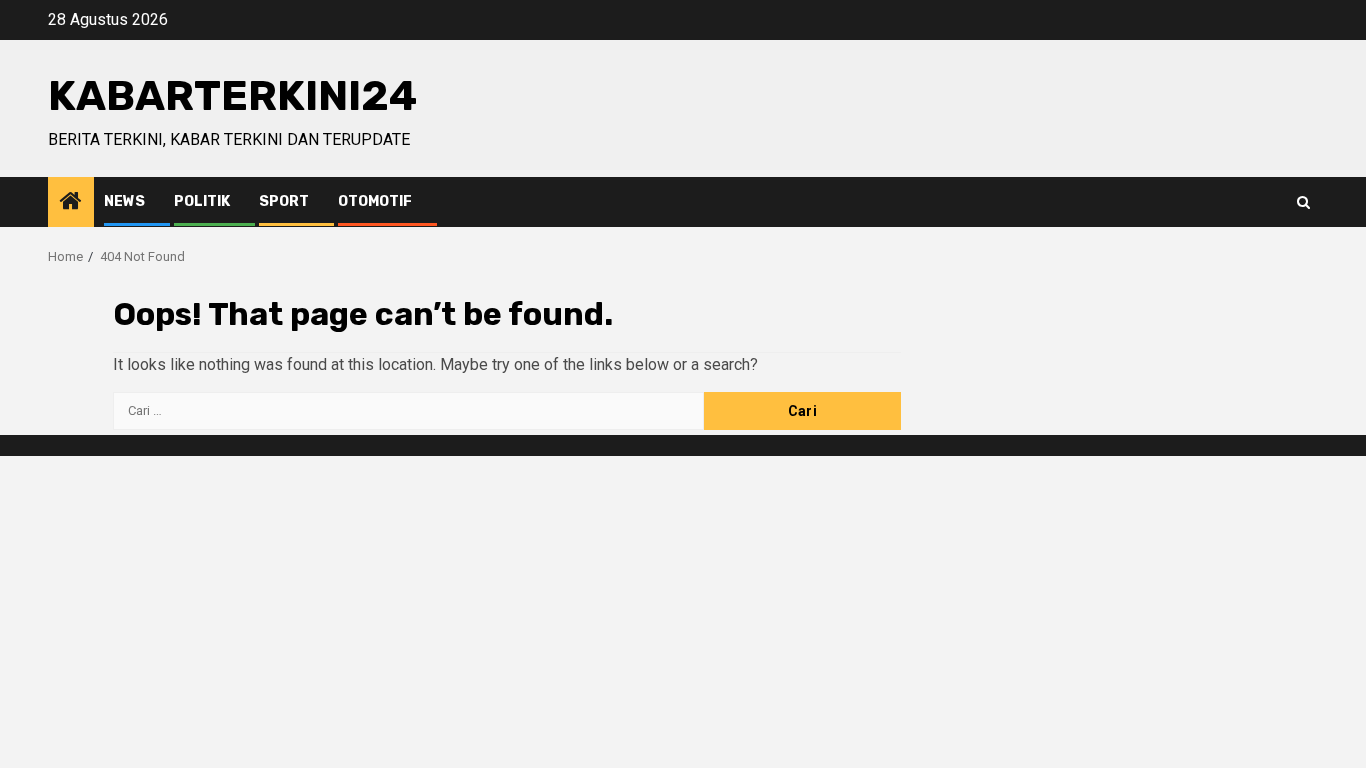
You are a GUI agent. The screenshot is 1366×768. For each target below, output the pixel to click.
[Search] (1303, 202)
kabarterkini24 (232, 96)
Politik (202, 201)
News (124, 201)
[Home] (71, 203)
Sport (284, 201)
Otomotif (375, 201)
